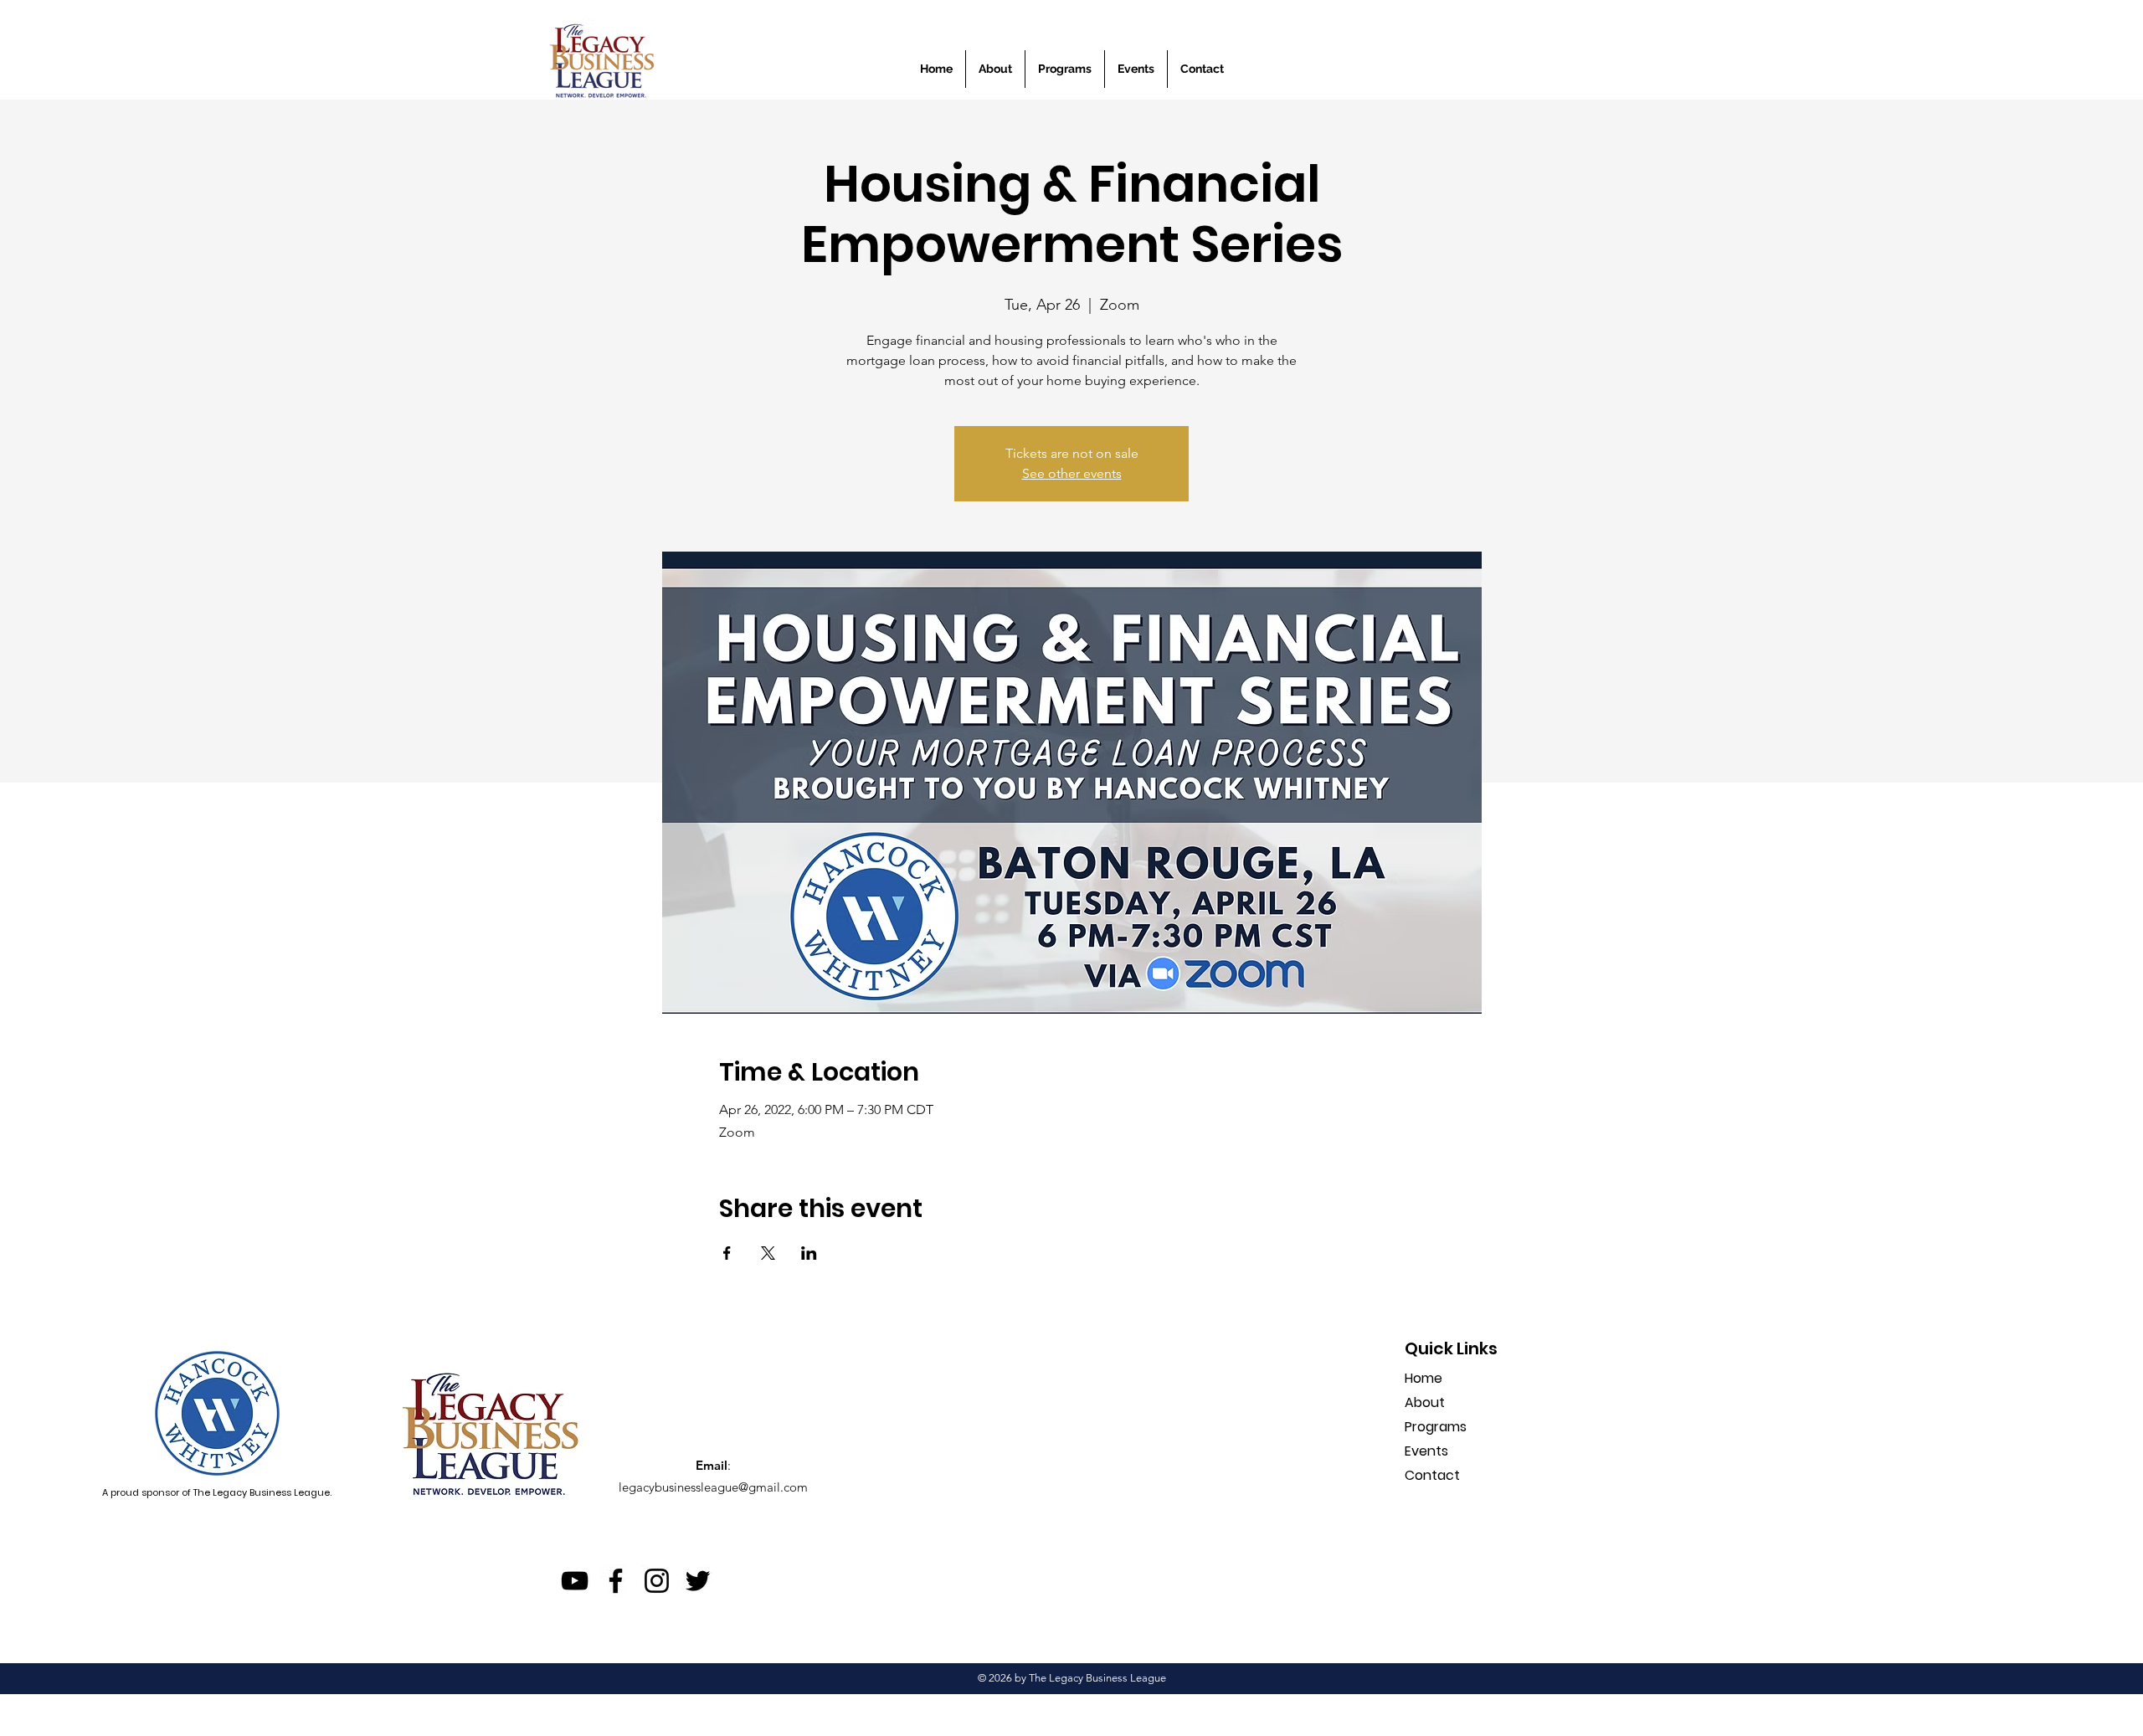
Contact (1432, 1475)
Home (1424, 1378)
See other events (1072, 473)
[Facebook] (616, 1581)
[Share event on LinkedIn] (809, 1253)
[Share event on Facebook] (727, 1253)
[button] (1136, 69)
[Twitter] (698, 1581)
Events (1426, 1451)
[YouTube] (575, 1581)
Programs (1436, 1427)
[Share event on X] (768, 1253)
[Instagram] (657, 1581)
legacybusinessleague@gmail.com (713, 1487)
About (1425, 1402)
